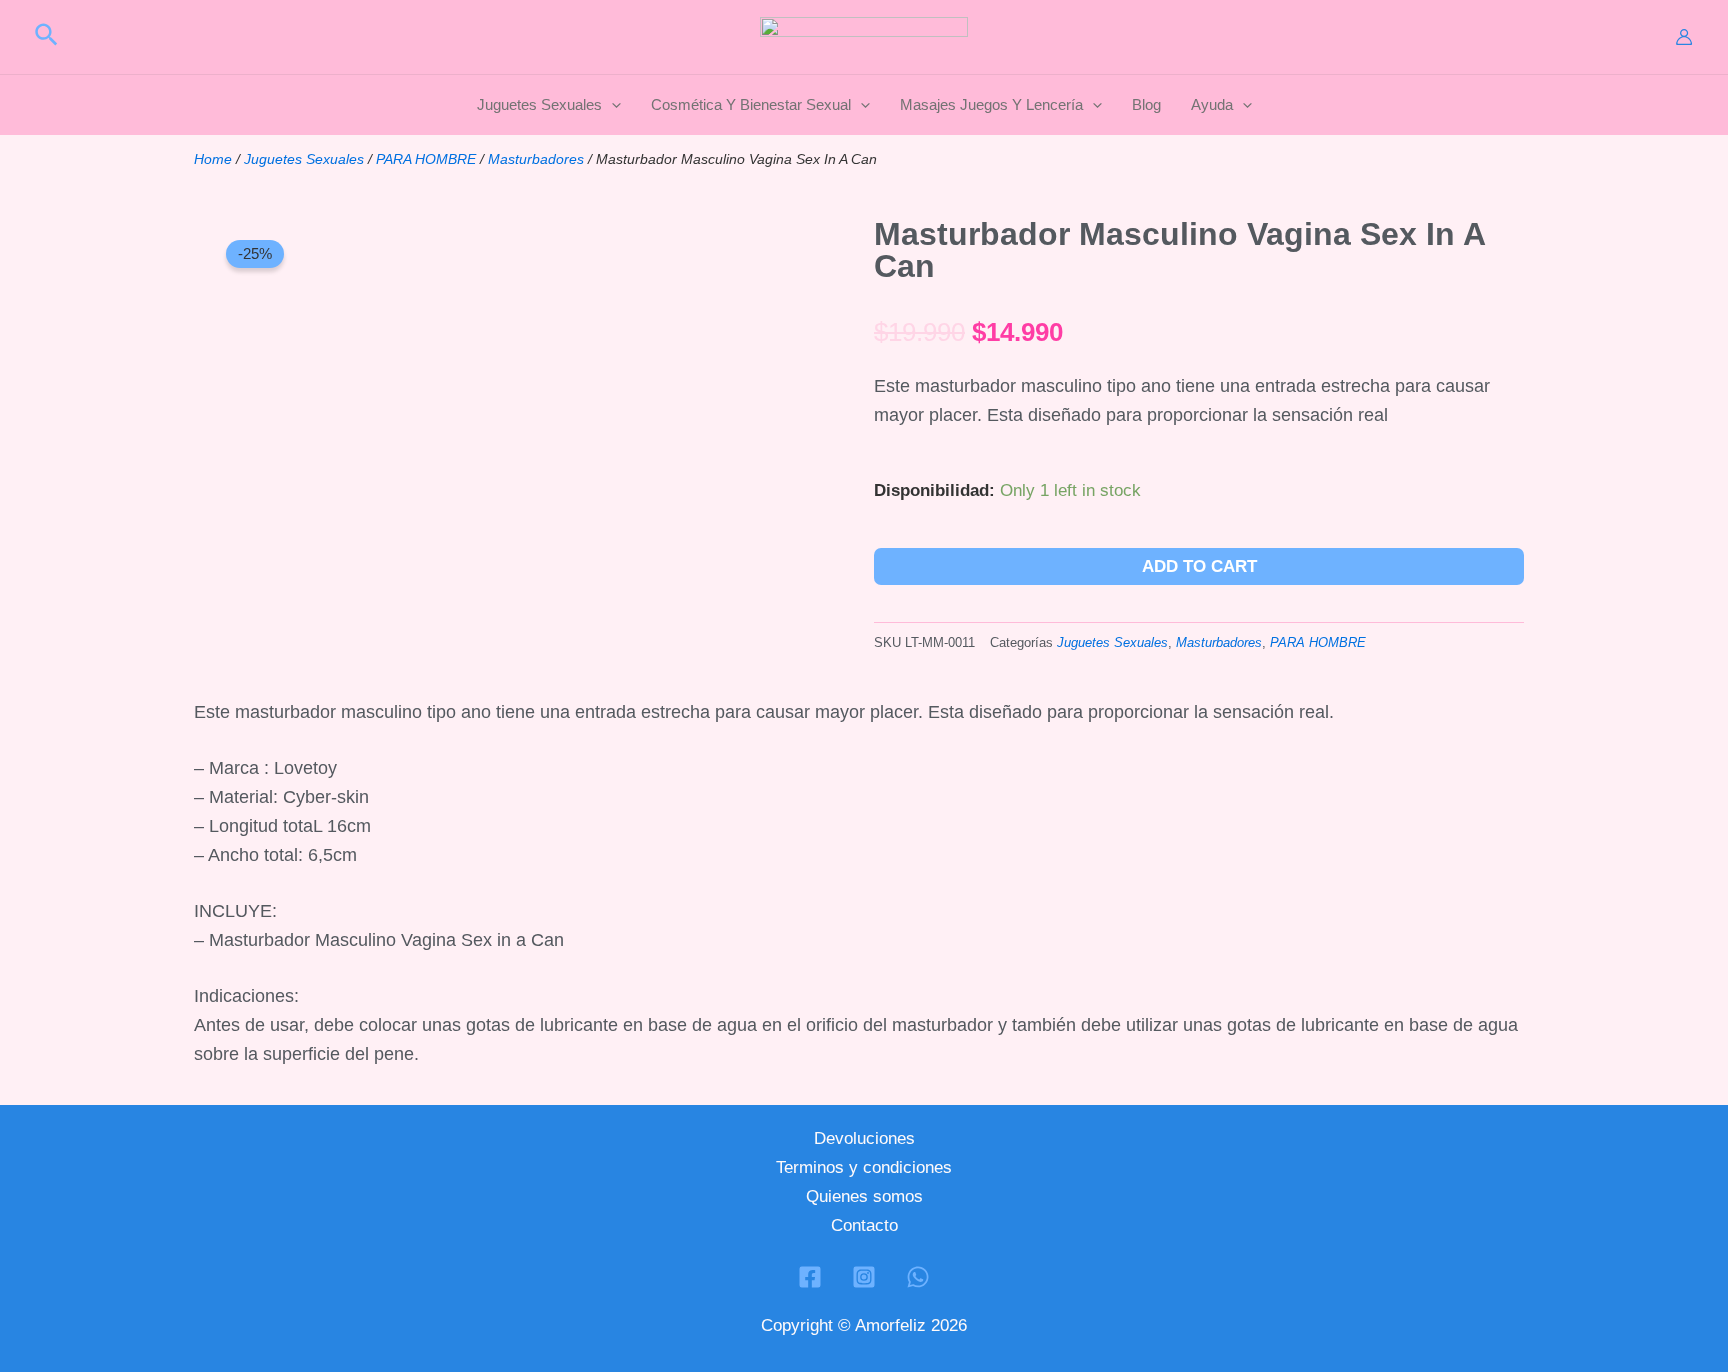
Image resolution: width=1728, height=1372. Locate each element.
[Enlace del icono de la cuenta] (1684, 37)
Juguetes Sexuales (304, 159)
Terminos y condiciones (864, 1167)
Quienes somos (864, 1196)
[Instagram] (864, 1277)
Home (213, 159)
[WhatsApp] (918, 1277)
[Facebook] (810, 1277)
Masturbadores (536, 159)
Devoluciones (864, 1138)
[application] (611, 105)
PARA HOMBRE (426, 159)
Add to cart (1199, 566)
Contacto (864, 1225)
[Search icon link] (47, 38)
